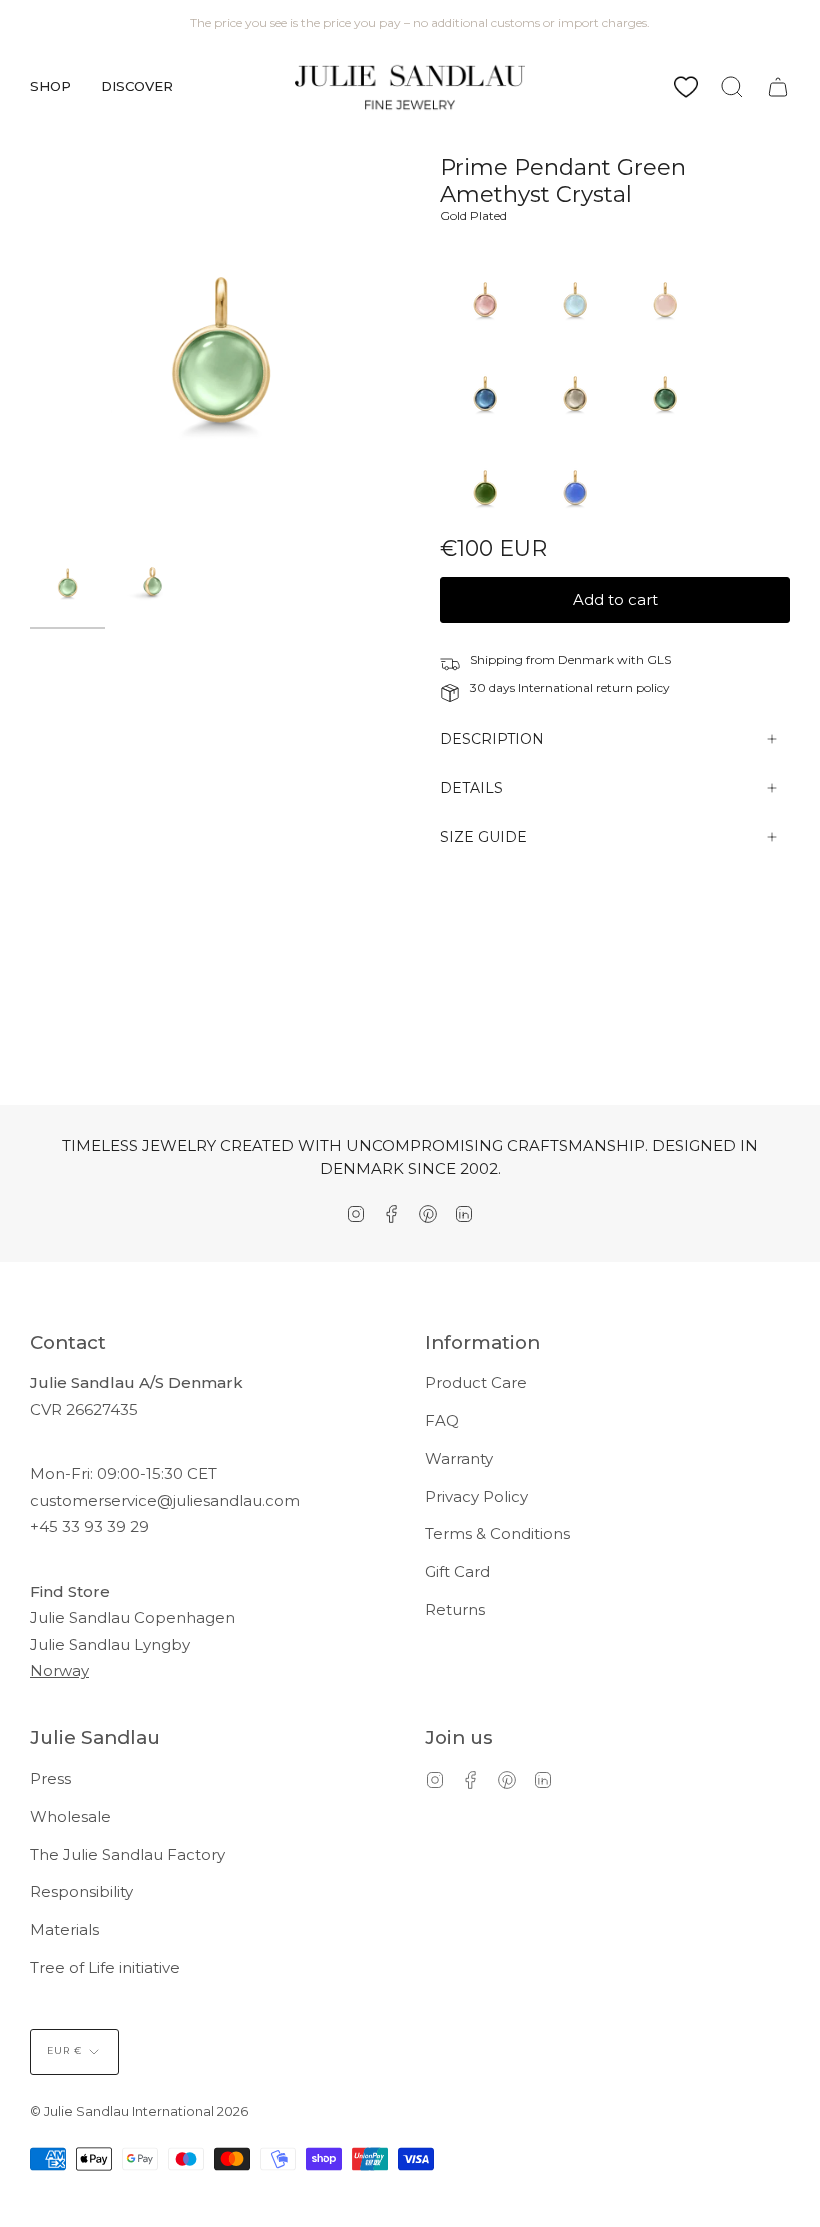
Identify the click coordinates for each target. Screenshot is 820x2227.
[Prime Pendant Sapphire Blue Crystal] (485, 431)
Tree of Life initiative (105, 1967)
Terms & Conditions (497, 1533)
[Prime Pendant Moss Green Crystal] (485, 525)
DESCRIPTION (492, 739)
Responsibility (81, 1891)
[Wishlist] (686, 87)
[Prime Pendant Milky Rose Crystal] (665, 337)
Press (50, 1778)
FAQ (442, 1420)
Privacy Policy (476, 1496)
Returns (455, 1609)
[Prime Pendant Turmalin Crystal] (665, 431)
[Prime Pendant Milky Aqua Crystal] (575, 337)
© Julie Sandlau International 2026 (139, 2111)
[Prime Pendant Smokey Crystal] (575, 431)
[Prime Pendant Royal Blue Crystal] (575, 525)
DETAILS (471, 788)
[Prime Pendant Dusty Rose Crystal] (485, 337)
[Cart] (778, 87)
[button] (50, 87)
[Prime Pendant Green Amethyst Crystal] (67, 581)
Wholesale (70, 1816)
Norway (59, 1670)
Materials (64, 1929)
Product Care (476, 1382)
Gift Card (457, 1571)
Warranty (459, 1458)
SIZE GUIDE (483, 837)
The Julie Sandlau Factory (127, 1854)
